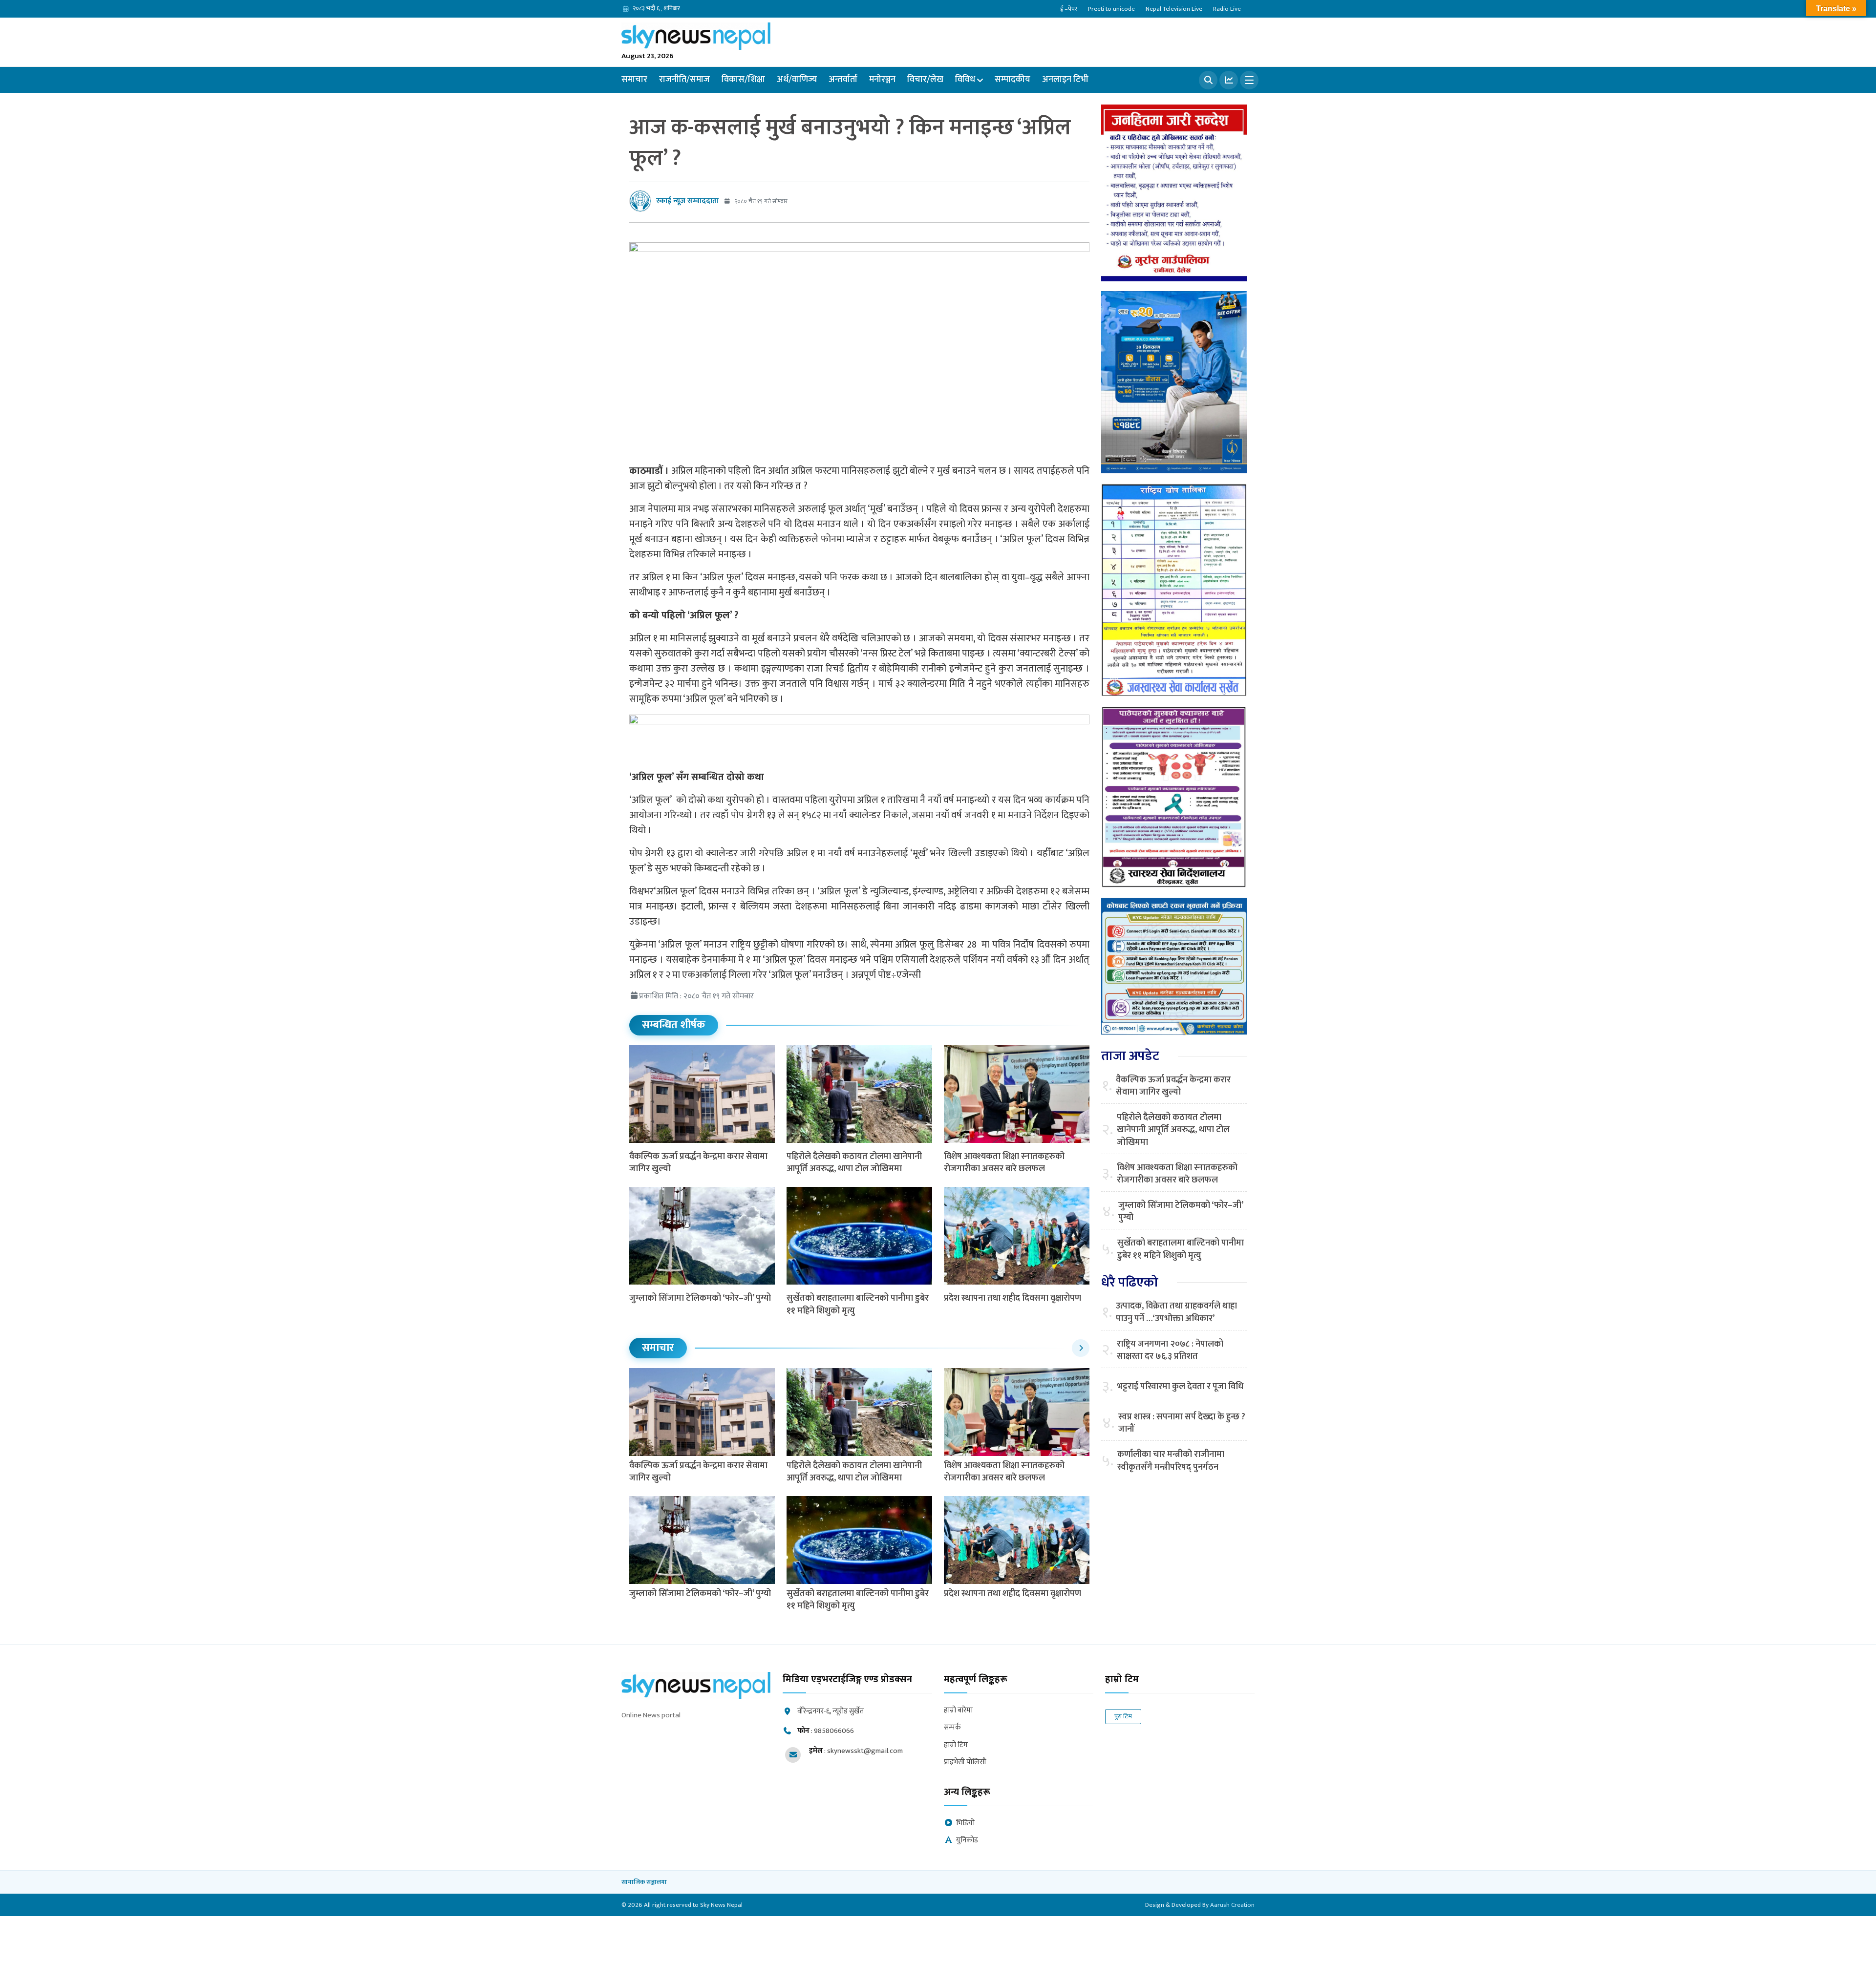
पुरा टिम (1123, 1716)
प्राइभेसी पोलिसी (965, 1762)
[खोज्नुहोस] (1208, 80)
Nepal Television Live (1174, 9)
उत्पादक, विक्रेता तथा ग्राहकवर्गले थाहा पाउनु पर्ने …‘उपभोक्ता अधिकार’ (1176, 1312)
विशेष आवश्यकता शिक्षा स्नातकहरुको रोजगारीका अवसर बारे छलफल (1004, 1163)
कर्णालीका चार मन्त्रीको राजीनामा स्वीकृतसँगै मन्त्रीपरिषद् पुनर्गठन (1171, 1461)
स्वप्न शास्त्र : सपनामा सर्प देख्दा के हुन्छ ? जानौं (1182, 1423)
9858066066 (834, 1731)
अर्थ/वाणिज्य (797, 80)
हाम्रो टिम (956, 1745)
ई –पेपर (1069, 9)
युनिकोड (967, 1841)
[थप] (1249, 80)
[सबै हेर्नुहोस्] (1081, 1348)
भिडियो (965, 1824)
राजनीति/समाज (684, 80)
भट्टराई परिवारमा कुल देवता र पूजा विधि (1180, 1387)
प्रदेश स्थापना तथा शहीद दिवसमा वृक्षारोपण (1013, 1298)
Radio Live (1227, 9)
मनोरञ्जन (882, 80)
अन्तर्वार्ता (843, 80)
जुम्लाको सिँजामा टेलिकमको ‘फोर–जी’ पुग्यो (700, 1298)
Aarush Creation (1232, 1905)
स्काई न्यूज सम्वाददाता (687, 201)
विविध (965, 80)
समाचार (634, 80)
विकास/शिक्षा (743, 80)
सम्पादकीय (1013, 80)
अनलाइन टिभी (1065, 80)
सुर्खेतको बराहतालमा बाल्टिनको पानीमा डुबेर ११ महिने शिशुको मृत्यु (858, 1304)
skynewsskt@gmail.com (865, 1751)
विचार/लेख (925, 80)
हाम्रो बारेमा (958, 1711)
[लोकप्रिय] (1229, 80)
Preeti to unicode (1111, 9)
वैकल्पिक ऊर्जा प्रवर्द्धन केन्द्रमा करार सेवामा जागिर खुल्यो (698, 1163)
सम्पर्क (952, 1728)
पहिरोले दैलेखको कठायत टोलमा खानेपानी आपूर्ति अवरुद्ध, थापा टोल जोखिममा (854, 1163)
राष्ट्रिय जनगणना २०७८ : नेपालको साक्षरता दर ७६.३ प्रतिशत (1170, 1351)
